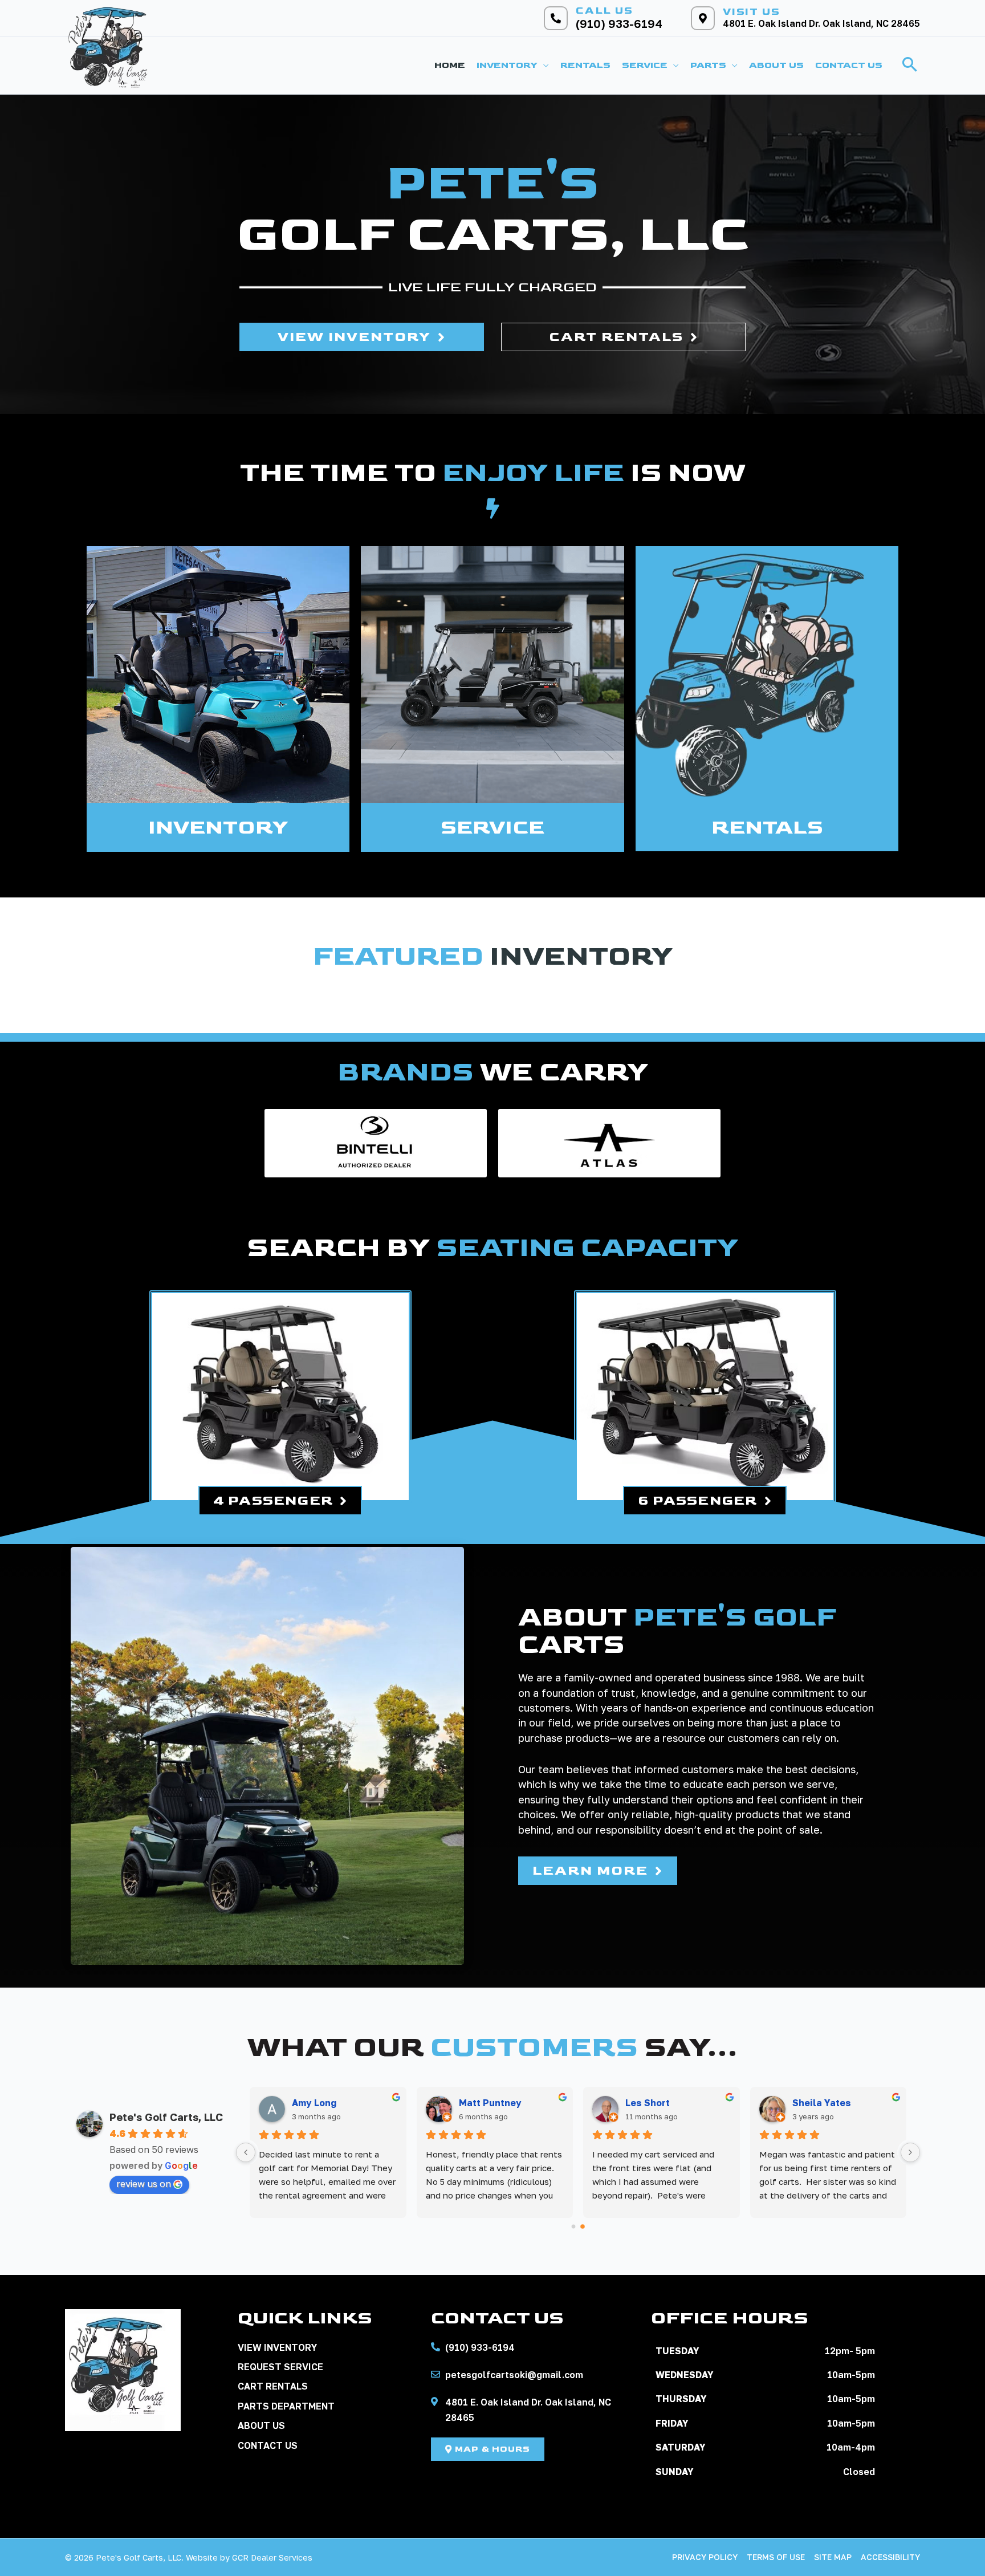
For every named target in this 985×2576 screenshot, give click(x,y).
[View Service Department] (492, 675)
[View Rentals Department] (767, 675)
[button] (543, 66)
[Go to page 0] (573, 2226)
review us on (144, 2184)
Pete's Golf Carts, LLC (166, 2117)
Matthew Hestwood (504, 2103)
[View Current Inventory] (218, 675)
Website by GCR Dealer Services (249, 2557)
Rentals (767, 828)
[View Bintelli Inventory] (376, 1143)
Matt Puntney (824, 2103)
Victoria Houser (328, 2103)
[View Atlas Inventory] (609, 1143)
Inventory (218, 828)
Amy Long (648, 2103)
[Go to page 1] (583, 2226)
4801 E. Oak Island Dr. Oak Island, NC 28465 (821, 23)
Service (492, 828)
